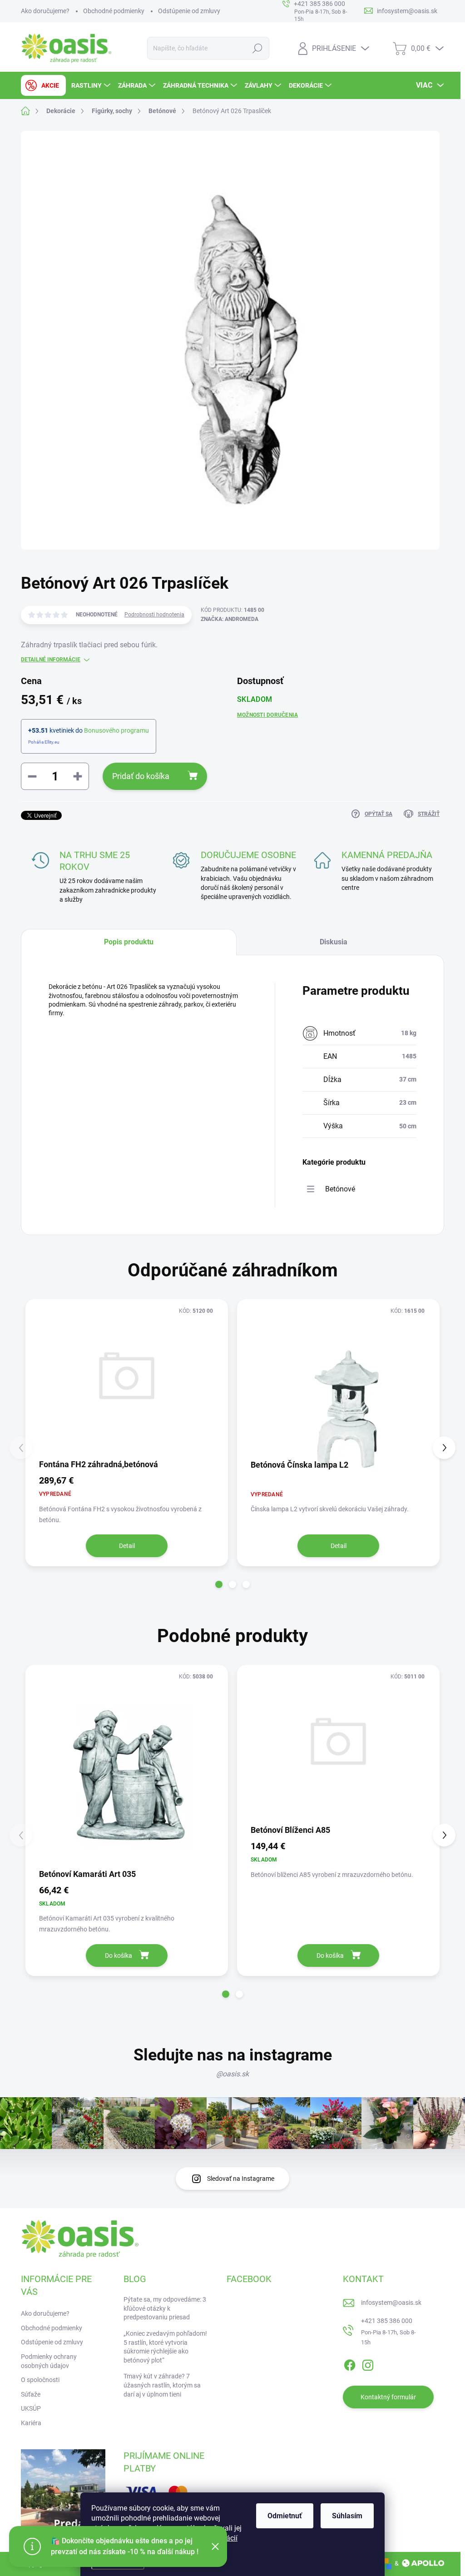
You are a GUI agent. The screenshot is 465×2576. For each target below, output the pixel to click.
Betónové (340, 1189)
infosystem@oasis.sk (391, 2303)
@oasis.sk (232, 2074)
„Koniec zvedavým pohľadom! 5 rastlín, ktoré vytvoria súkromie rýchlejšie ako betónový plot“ (165, 2347)
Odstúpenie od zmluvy (189, 11)
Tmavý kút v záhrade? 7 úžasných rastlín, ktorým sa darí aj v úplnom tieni (162, 2385)
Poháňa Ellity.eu (44, 742)
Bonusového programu (116, 730)
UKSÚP (31, 2408)
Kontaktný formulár (388, 2397)
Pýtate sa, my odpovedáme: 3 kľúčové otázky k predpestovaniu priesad (165, 2308)
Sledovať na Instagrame (241, 2179)
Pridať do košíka (141, 776)
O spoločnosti (40, 2380)
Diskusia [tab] (334, 942)
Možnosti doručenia (267, 715)
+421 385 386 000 (387, 2321)
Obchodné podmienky (114, 11)
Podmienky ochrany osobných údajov (49, 2361)
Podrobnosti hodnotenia (154, 615)
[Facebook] (350, 2364)
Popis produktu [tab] (129, 942)
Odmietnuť (285, 2516)
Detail (127, 1546)
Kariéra (31, 2423)
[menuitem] (43, 85)
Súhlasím (347, 2516)
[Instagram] (368, 2364)
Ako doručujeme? (45, 11)
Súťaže (31, 2394)
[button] (219, 1584)
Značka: (230, 619)
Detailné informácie (51, 660)
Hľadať (257, 48)
